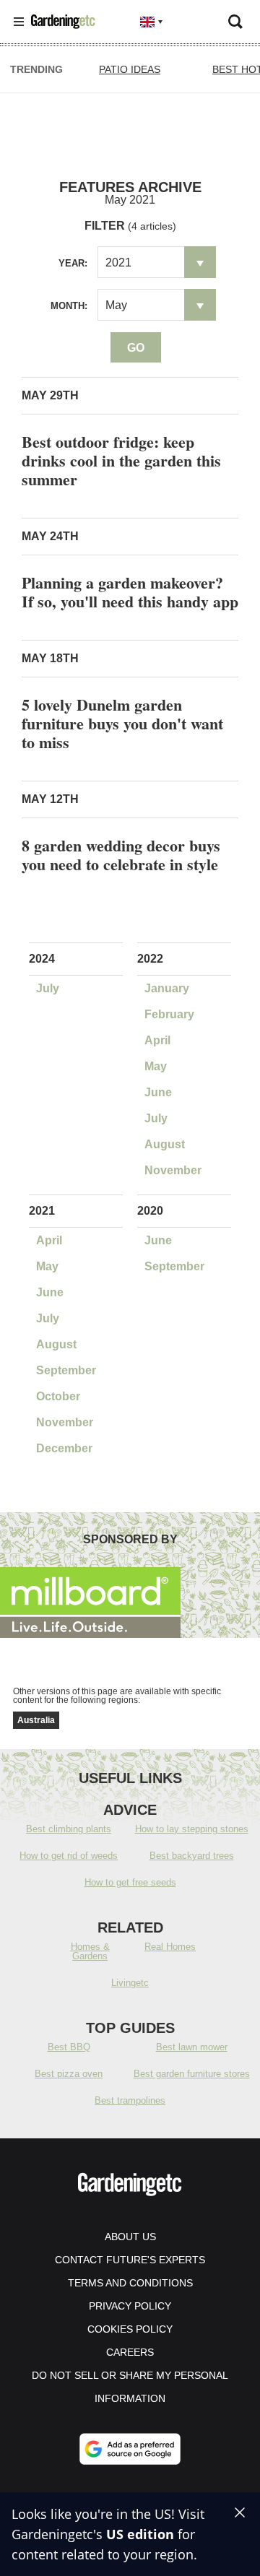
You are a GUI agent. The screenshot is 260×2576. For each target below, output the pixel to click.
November (173, 1170)
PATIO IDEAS (130, 69)
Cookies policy (130, 2329)
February (169, 1014)
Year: (73, 263)
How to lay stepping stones (192, 1829)
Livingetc (130, 1983)
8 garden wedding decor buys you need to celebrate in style (121, 855)
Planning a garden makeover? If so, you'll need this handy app (130, 592)
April (157, 1040)
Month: (69, 306)
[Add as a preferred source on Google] (130, 2449)
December (64, 1448)
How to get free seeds (130, 1882)
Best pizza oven (69, 2074)
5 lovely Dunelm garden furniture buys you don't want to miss (122, 723)
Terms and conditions (130, 2283)
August (165, 1144)
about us (130, 2237)
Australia (36, 1720)
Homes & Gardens (90, 1951)
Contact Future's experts (130, 2260)
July (48, 988)
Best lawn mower (192, 2047)
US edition (140, 2534)
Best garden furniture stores (192, 2074)
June (158, 1092)
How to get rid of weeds (69, 1856)
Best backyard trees (192, 1856)
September (66, 1370)
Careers (130, 2352)
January (167, 988)
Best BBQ (69, 2047)
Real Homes (170, 1947)
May (156, 1066)
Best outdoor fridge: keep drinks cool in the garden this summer (121, 460)
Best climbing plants (69, 1829)
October (58, 1396)
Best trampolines (130, 2100)
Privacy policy (130, 2306)
